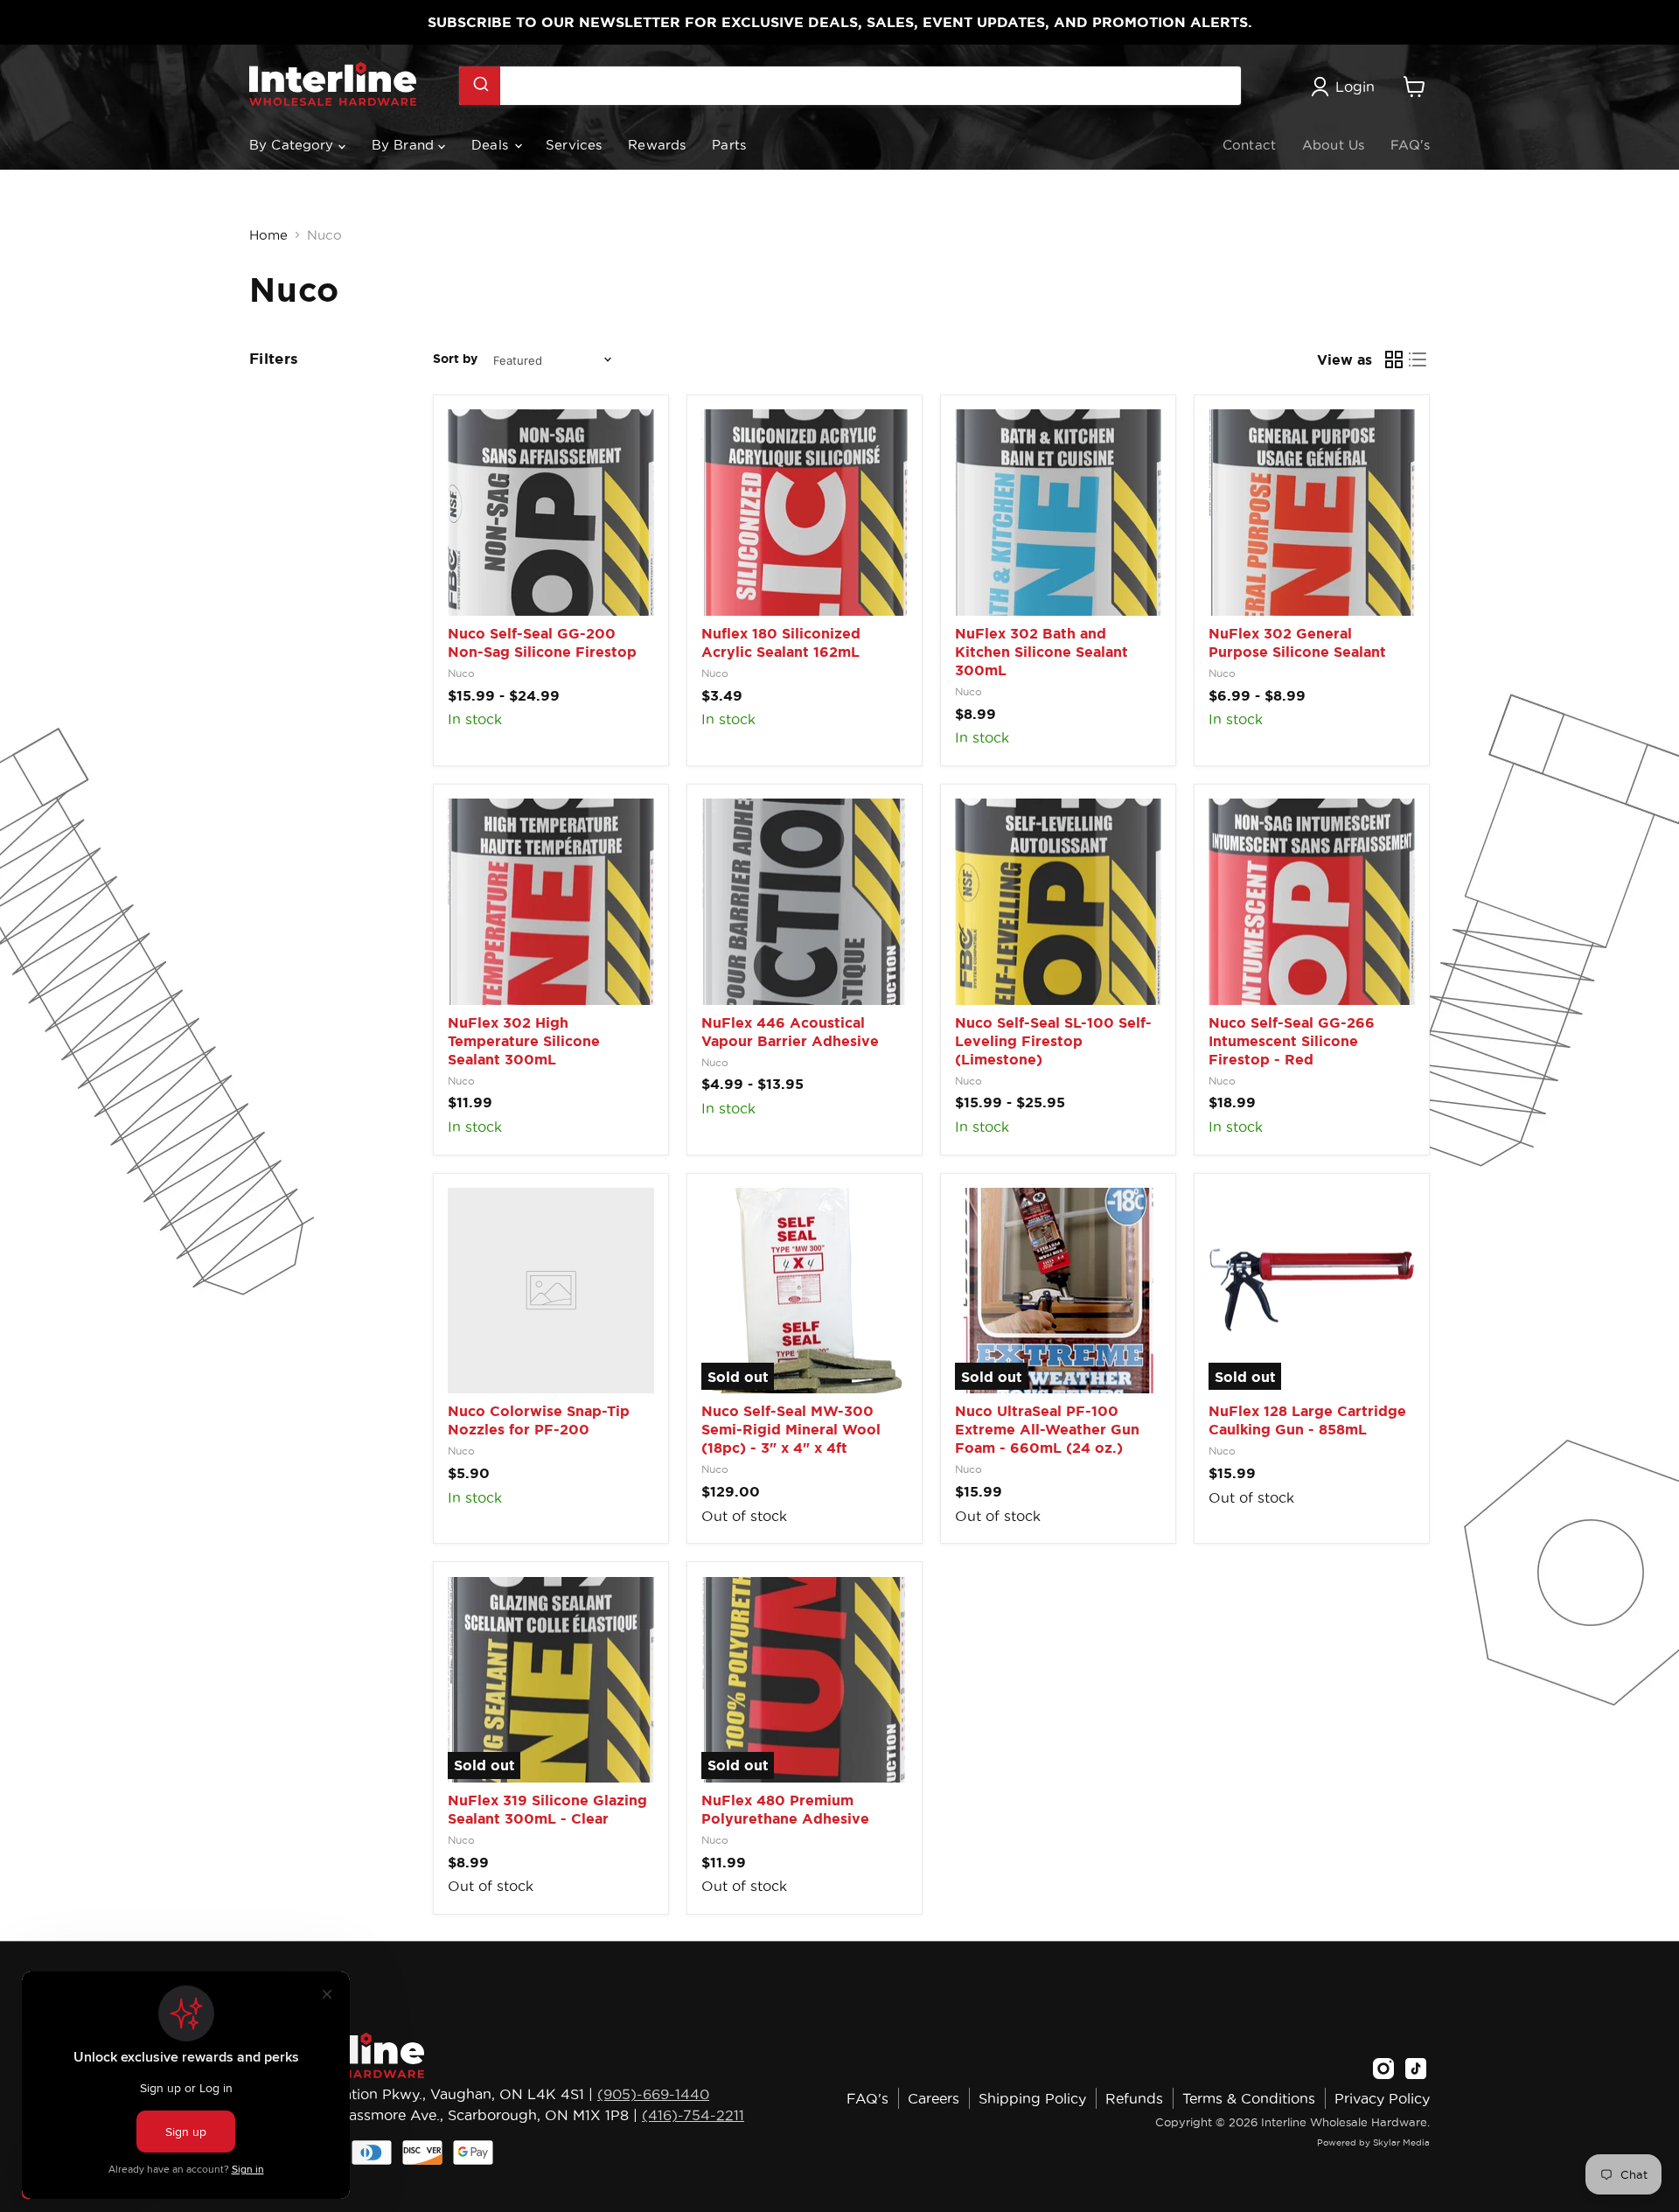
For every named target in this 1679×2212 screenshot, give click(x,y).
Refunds (1134, 2098)
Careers (934, 2098)
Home (268, 235)
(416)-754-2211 (693, 2115)
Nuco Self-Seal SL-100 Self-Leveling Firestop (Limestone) (1053, 1041)
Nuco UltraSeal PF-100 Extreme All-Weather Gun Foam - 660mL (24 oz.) (1047, 1429)
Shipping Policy (1032, 2098)
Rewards (657, 145)
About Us (1333, 145)
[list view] (1418, 359)
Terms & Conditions (1249, 2098)
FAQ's (1410, 145)
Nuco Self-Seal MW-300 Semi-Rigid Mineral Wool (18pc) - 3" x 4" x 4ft (791, 1429)
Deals (492, 145)
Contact (1249, 145)
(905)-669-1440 (653, 2094)
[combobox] (850, 86)
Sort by (455, 359)
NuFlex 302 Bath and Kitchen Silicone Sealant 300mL (1042, 652)
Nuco (461, 673)
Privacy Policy (1382, 2098)
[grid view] (1394, 359)
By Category (294, 145)
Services (574, 145)
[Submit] (480, 86)
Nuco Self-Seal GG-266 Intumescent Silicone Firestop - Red (1292, 1041)
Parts (729, 145)
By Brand (405, 145)
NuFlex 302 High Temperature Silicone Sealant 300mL (524, 1041)
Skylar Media (1401, 2142)
